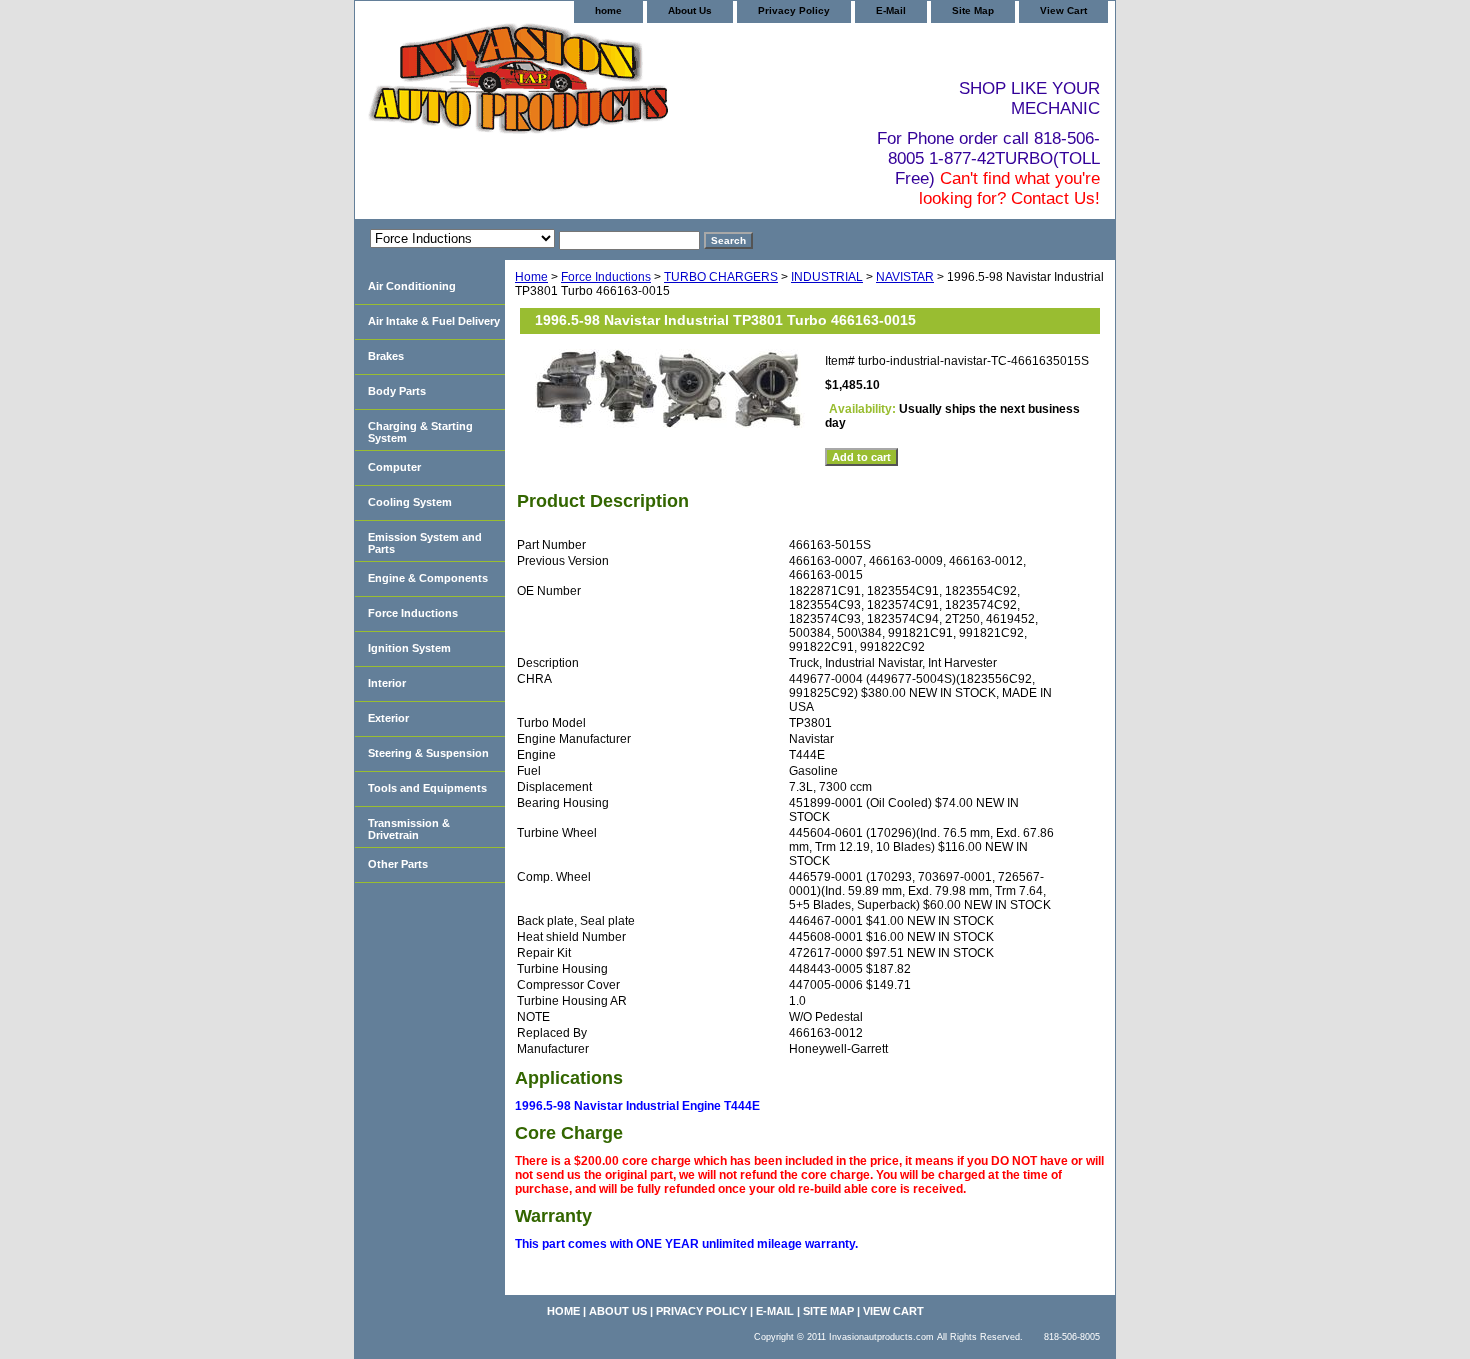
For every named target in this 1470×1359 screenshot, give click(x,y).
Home (531, 277)
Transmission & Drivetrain (409, 829)
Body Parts (397, 391)
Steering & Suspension (428, 753)
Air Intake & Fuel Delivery (434, 321)
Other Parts (398, 864)
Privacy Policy (794, 10)
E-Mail (891, 10)
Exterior (388, 718)
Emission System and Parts (425, 543)
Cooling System (410, 502)
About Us (690, 10)
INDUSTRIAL (827, 277)
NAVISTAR (905, 277)
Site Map (973, 10)
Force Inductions (606, 277)
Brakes (386, 356)
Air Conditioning (412, 286)
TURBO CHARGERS (721, 277)
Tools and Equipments (427, 788)
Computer (394, 467)
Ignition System (409, 648)
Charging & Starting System (420, 432)
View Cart (1063, 10)
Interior (387, 683)
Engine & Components (428, 578)
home (608, 10)
